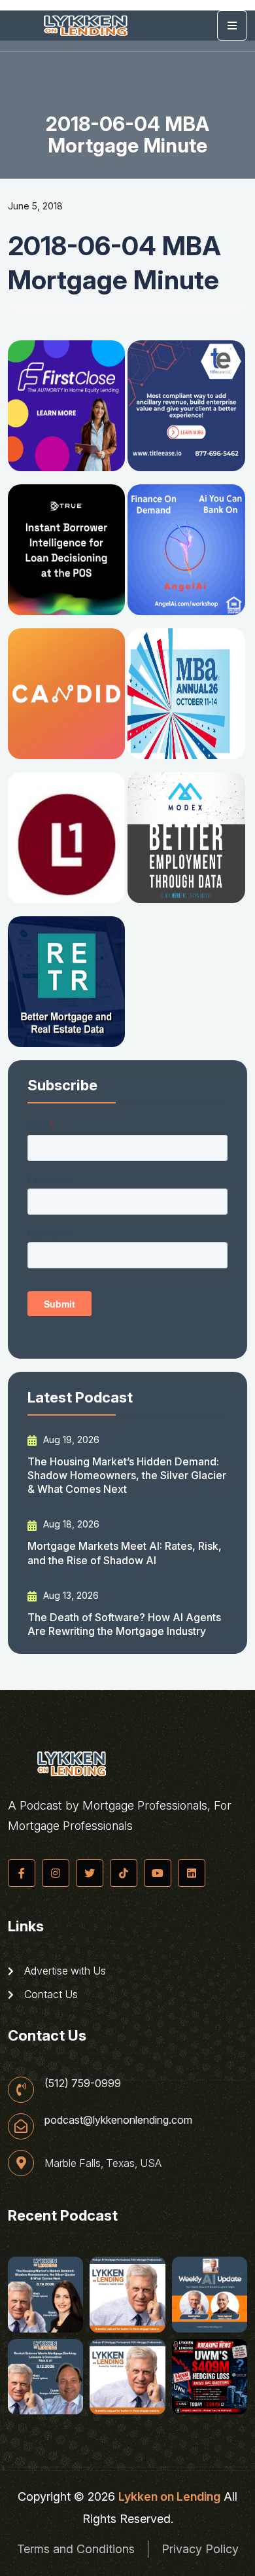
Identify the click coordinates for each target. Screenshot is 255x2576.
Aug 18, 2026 (70, 1524)
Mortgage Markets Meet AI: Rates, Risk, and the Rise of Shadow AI (125, 1553)
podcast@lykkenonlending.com (118, 2120)
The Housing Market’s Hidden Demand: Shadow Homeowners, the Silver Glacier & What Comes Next (127, 1476)
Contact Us (50, 1994)
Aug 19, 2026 (70, 1440)
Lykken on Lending (169, 2496)
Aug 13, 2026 (70, 1595)
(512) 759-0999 (83, 2083)
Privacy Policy (200, 2549)
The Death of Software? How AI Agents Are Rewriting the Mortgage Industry (124, 1624)
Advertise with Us (64, 1971)
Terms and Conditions (76, 2549)
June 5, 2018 (35, 206)
